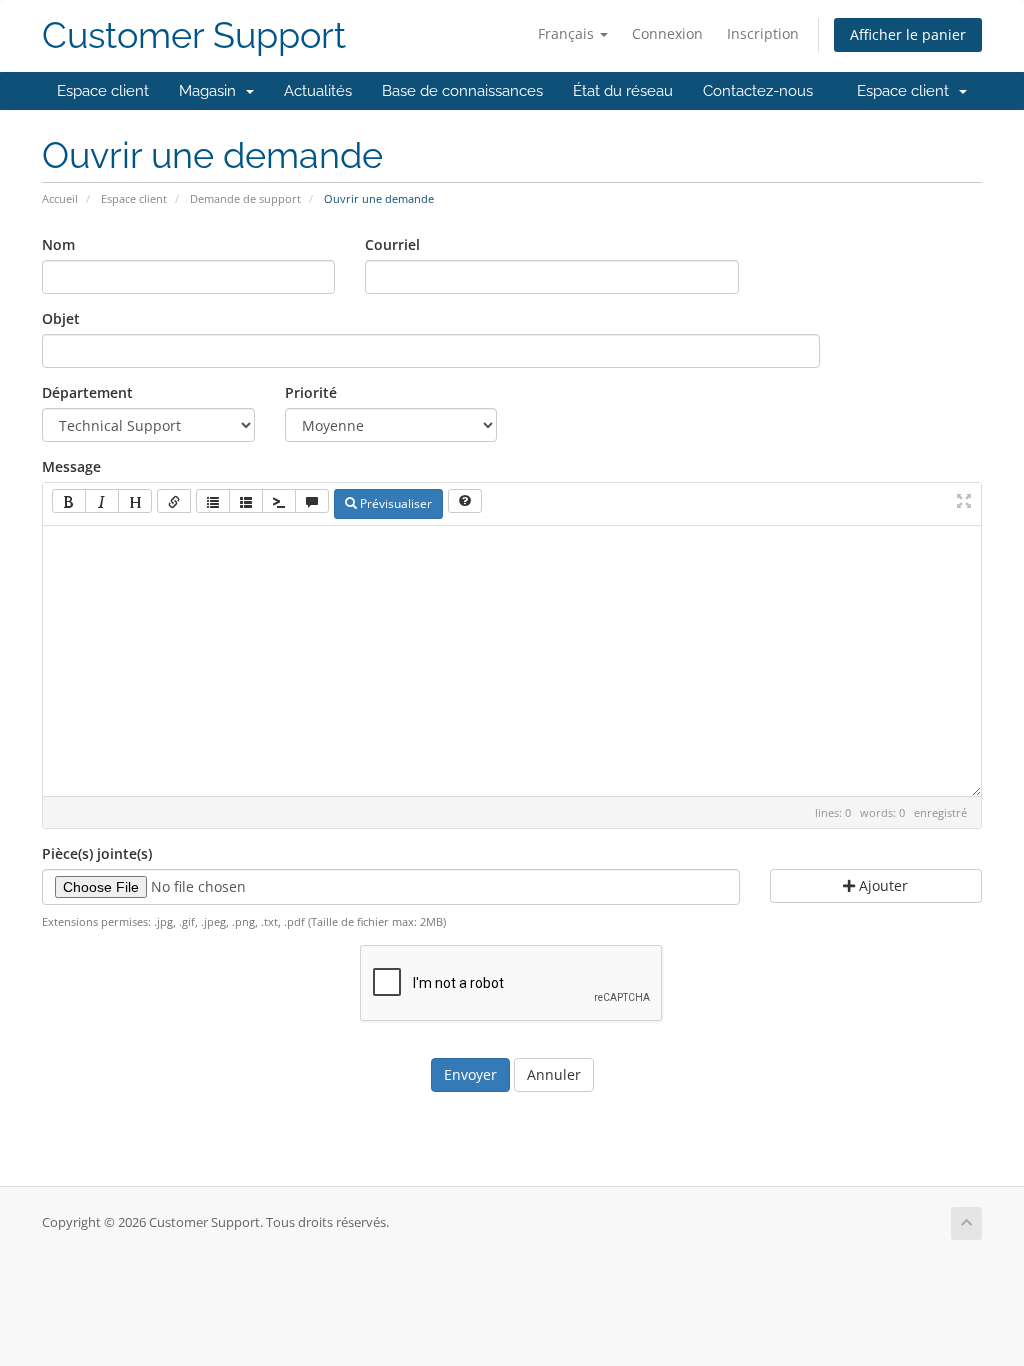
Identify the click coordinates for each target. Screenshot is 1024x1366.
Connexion (667, 33)
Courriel (392, 244)
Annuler (554, 1074)
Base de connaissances (462, 91)
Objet (61, 318)
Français (568, 33)
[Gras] (69, 501)
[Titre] (135, 501)
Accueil (60, 198)
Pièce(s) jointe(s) (97, 853)
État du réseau (623, 91)
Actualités (318, 91)
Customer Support (194, 35)
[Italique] (102, 501)
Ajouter (881, 885)
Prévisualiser (394, 503)
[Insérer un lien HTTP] (174, 501)
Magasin (211, 91)
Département (87, 392)
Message (71, 466)
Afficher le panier (908, 34)
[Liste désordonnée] (213, 501)
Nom (58, 244)
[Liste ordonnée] (246, 501)
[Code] (279, 501)
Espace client (103, 91)
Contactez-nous (758, 91)
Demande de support (245, 198)
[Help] (465, 501)
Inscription (763, 33)
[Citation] (312, 501)
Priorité (311, 392)
